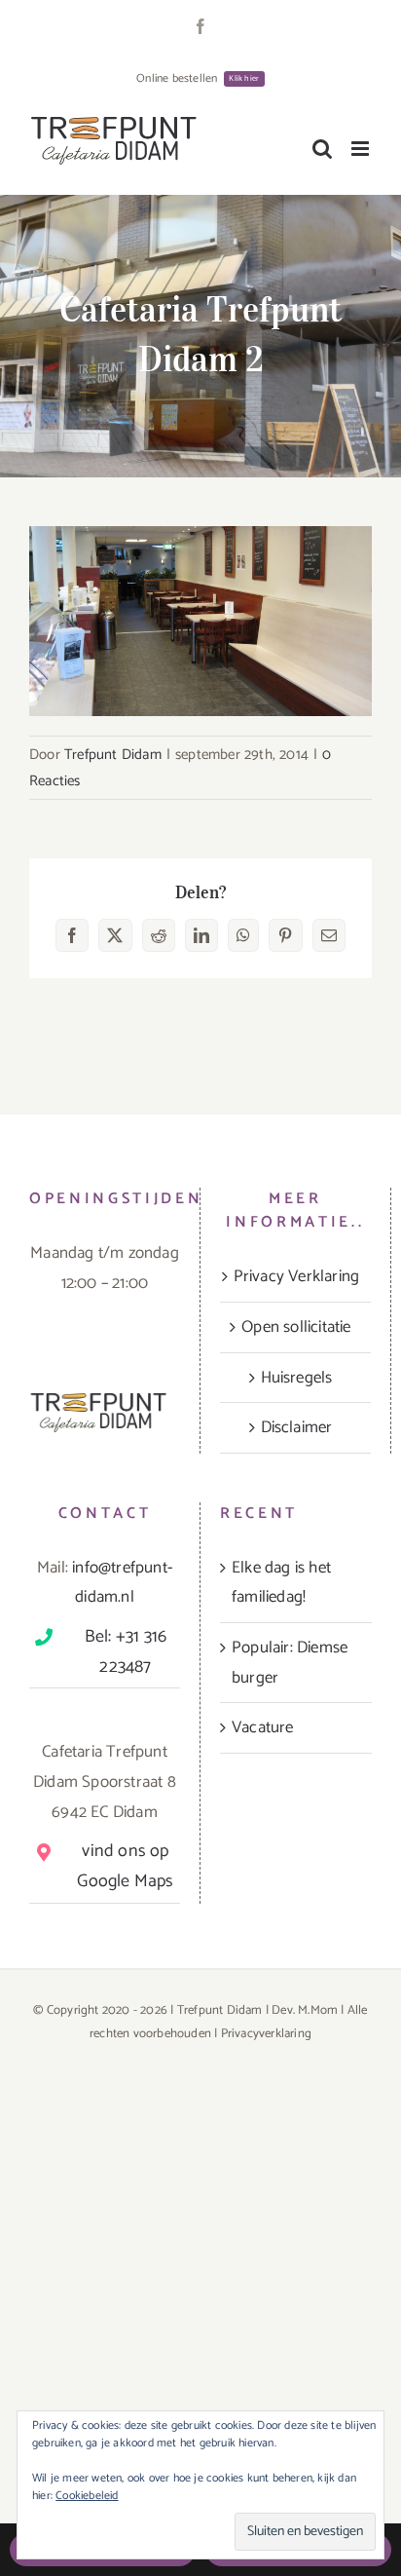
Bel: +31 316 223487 (126, 1652)
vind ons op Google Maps (125, 1866)
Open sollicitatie (296, 1327)
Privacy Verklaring (297, 1276)
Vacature (263, 1727)
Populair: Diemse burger (290, 1663)
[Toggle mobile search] (322, 149)
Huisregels (297, 1378)
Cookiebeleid (87, 2496)
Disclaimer (297, 1427)
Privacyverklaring (266, 2034)
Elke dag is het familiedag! (281, 1583)
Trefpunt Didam (113, 755)
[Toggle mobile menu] (362, 149)
